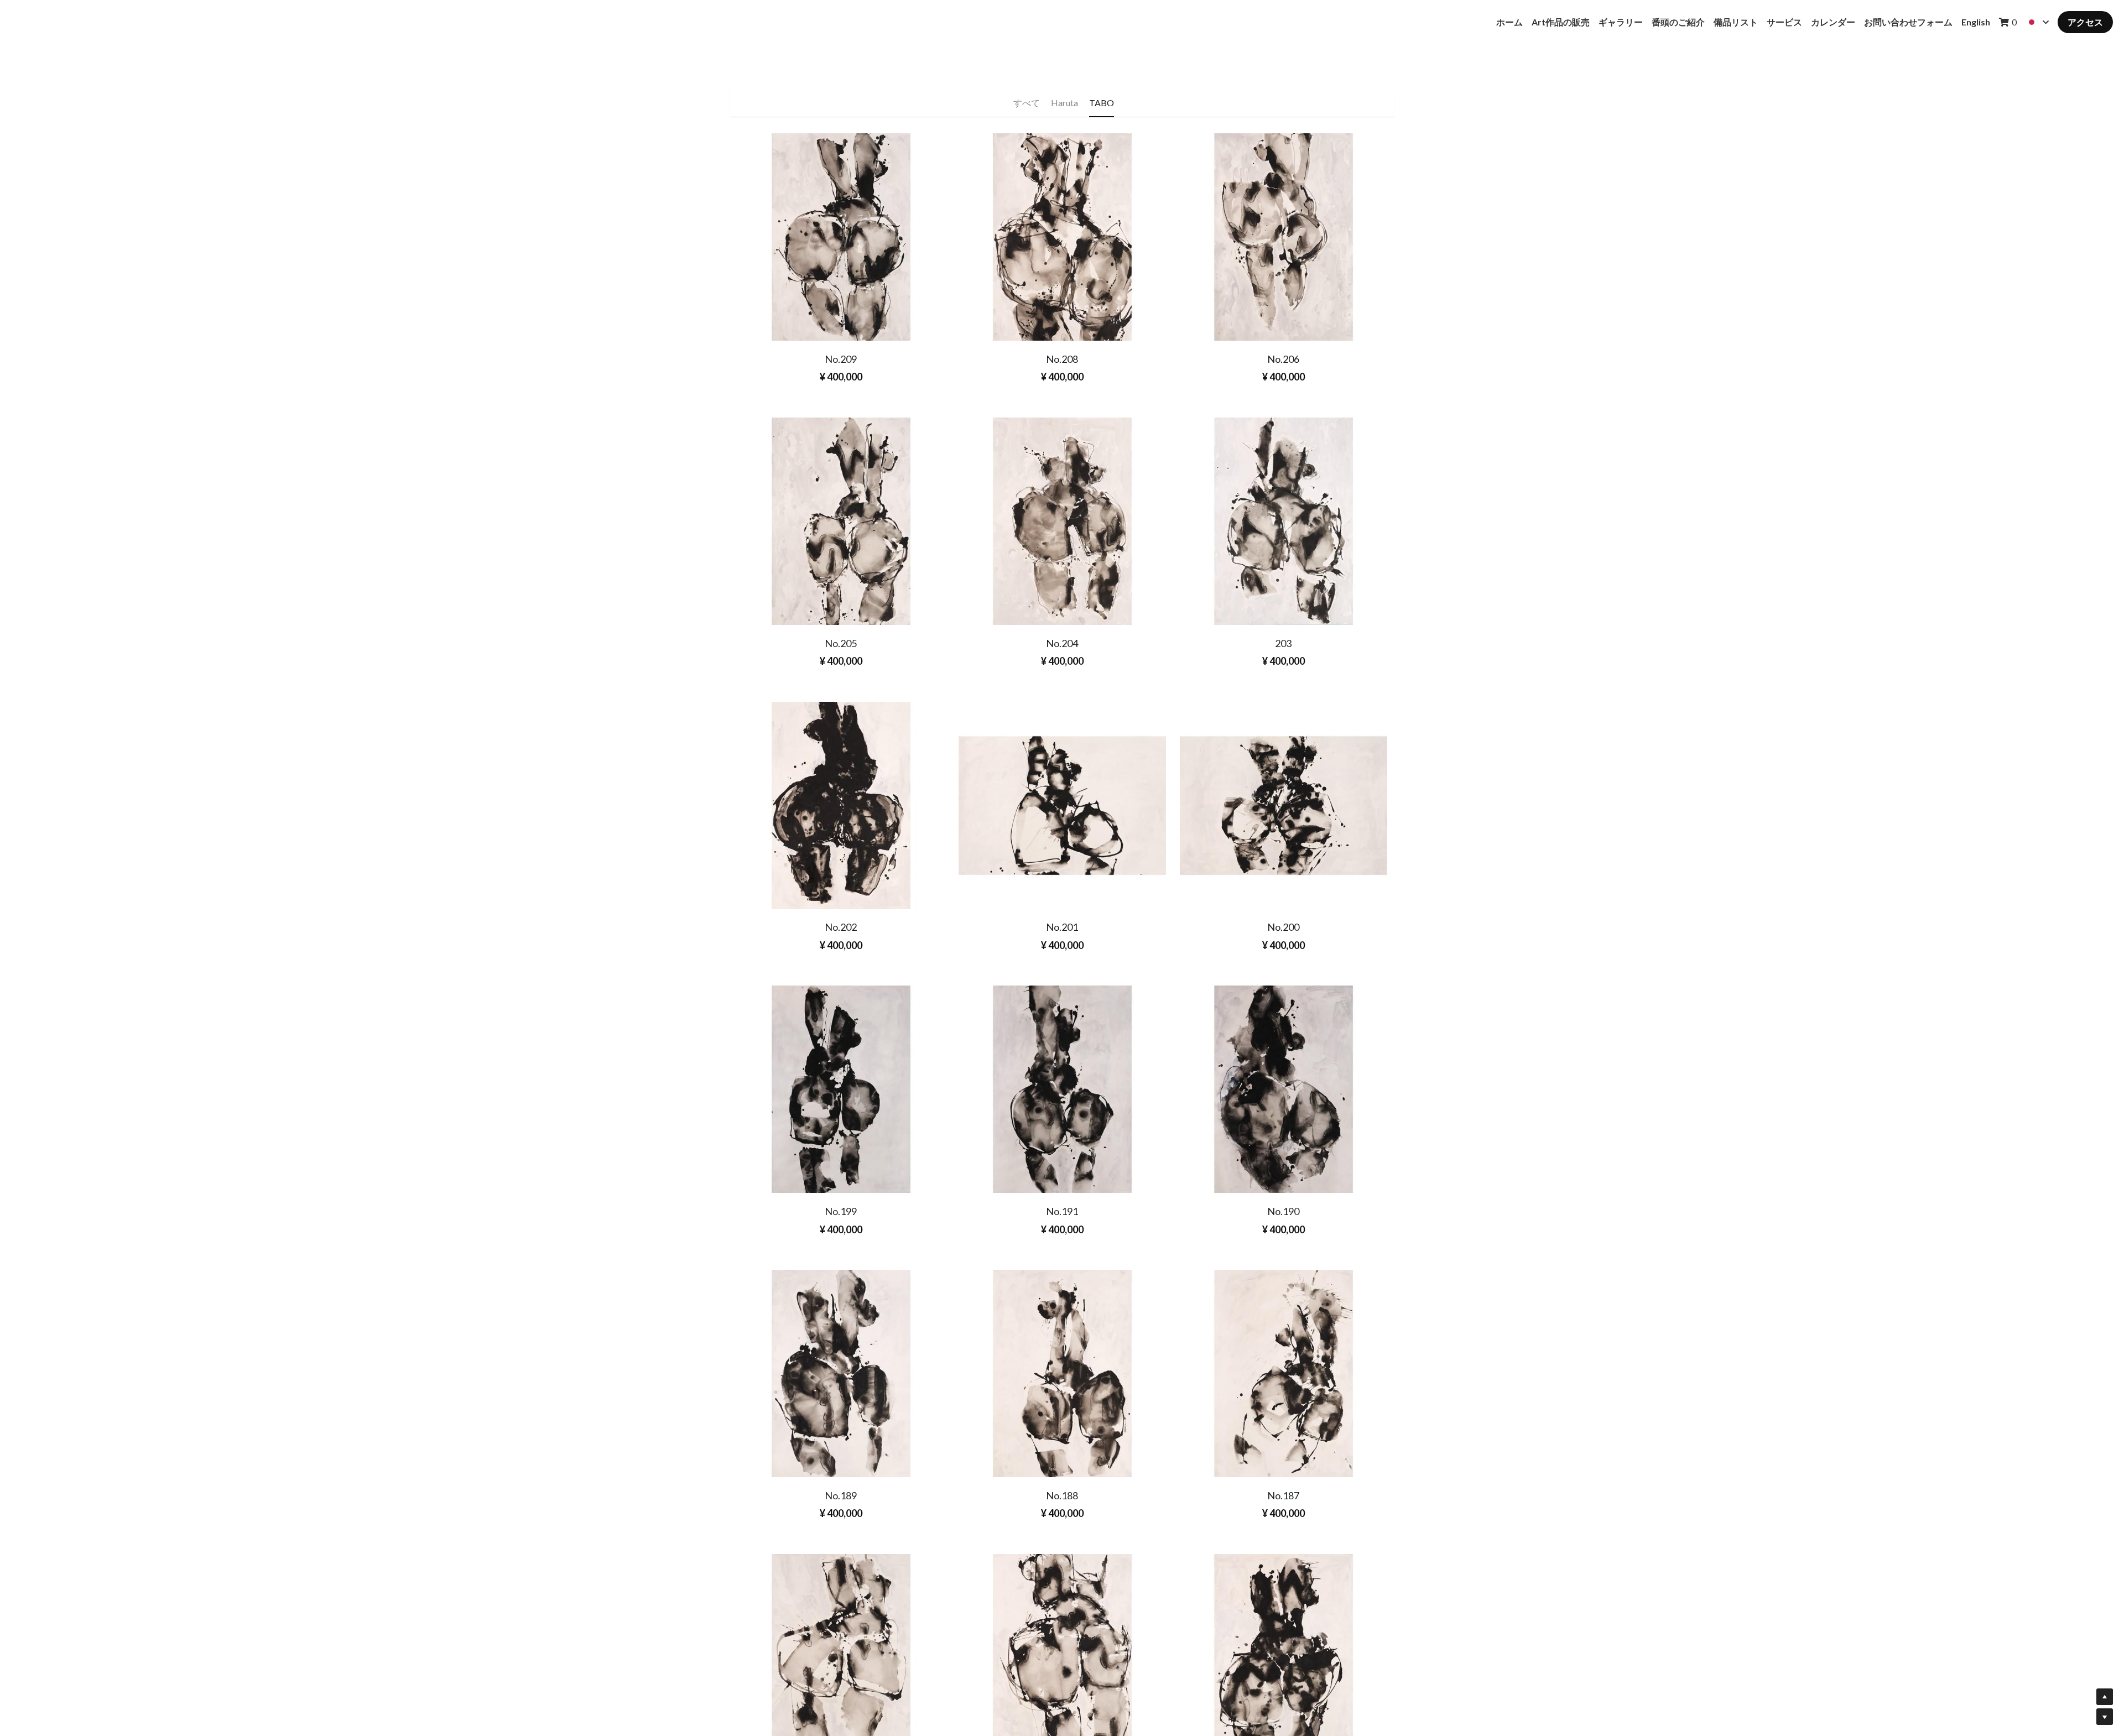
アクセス (2085, 22)
